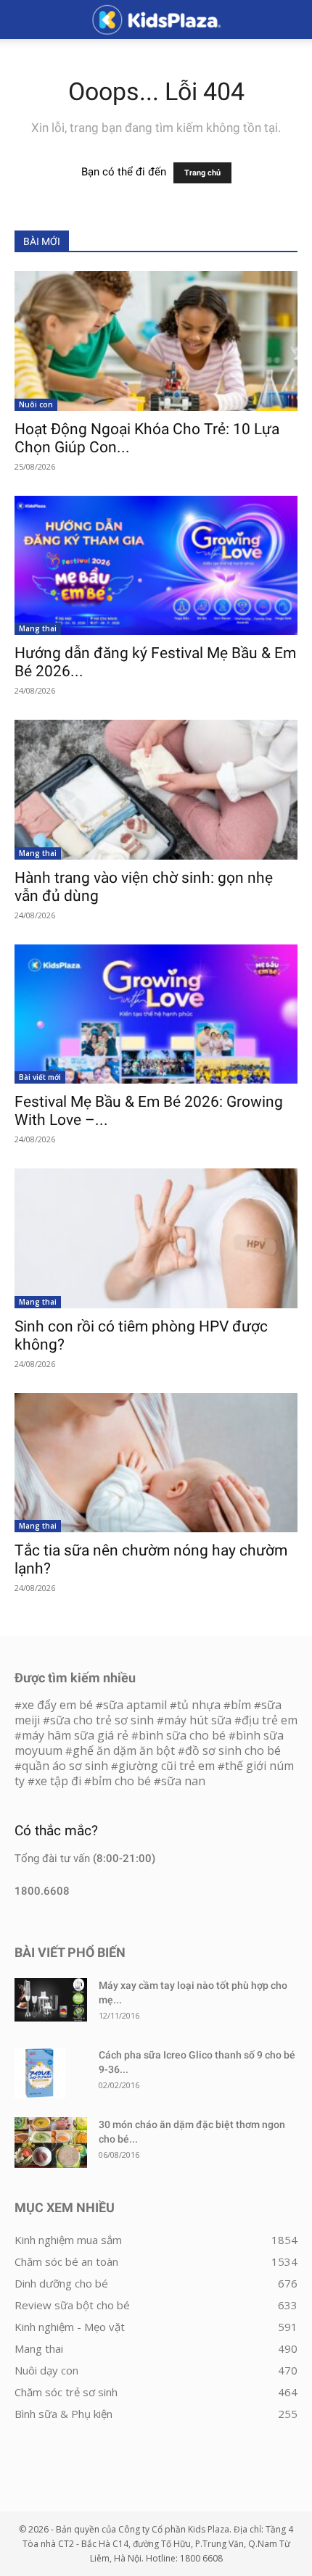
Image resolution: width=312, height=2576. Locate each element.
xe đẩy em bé (59, 1705)
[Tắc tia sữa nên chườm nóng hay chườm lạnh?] (156, 1463)
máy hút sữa (198, 1720)
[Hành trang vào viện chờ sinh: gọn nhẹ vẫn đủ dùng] (156, 790)
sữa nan (183, 1781)
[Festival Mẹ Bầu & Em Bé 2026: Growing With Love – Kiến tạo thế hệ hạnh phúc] (156, 1014)
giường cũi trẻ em (167, 1766)
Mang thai (38, 628)
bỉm (241, 1705)
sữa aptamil (135, 1705)
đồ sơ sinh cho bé (233, 1750)
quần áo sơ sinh (65, 1766)
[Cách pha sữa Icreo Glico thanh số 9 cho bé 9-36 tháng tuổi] (40, 2073)
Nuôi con (36, 404)
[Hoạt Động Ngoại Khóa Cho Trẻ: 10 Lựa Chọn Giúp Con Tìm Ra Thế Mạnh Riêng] (156, 341)
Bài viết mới (40, 1077)
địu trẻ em (270, 1720)
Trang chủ (202, 173)
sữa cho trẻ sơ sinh (102, 1720)
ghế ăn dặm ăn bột (124, 1750)
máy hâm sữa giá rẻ (75, 1735)
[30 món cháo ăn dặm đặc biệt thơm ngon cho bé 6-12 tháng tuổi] (51, 2143)
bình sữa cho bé (182, 1735)
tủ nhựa (199, 1705)
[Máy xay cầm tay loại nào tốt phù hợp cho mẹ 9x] (51, 1999)
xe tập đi (58, 1781)
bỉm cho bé (121, 1781)
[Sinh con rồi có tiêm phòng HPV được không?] (156, 1238)
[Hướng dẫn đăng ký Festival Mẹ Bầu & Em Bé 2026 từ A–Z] (156, 566)
